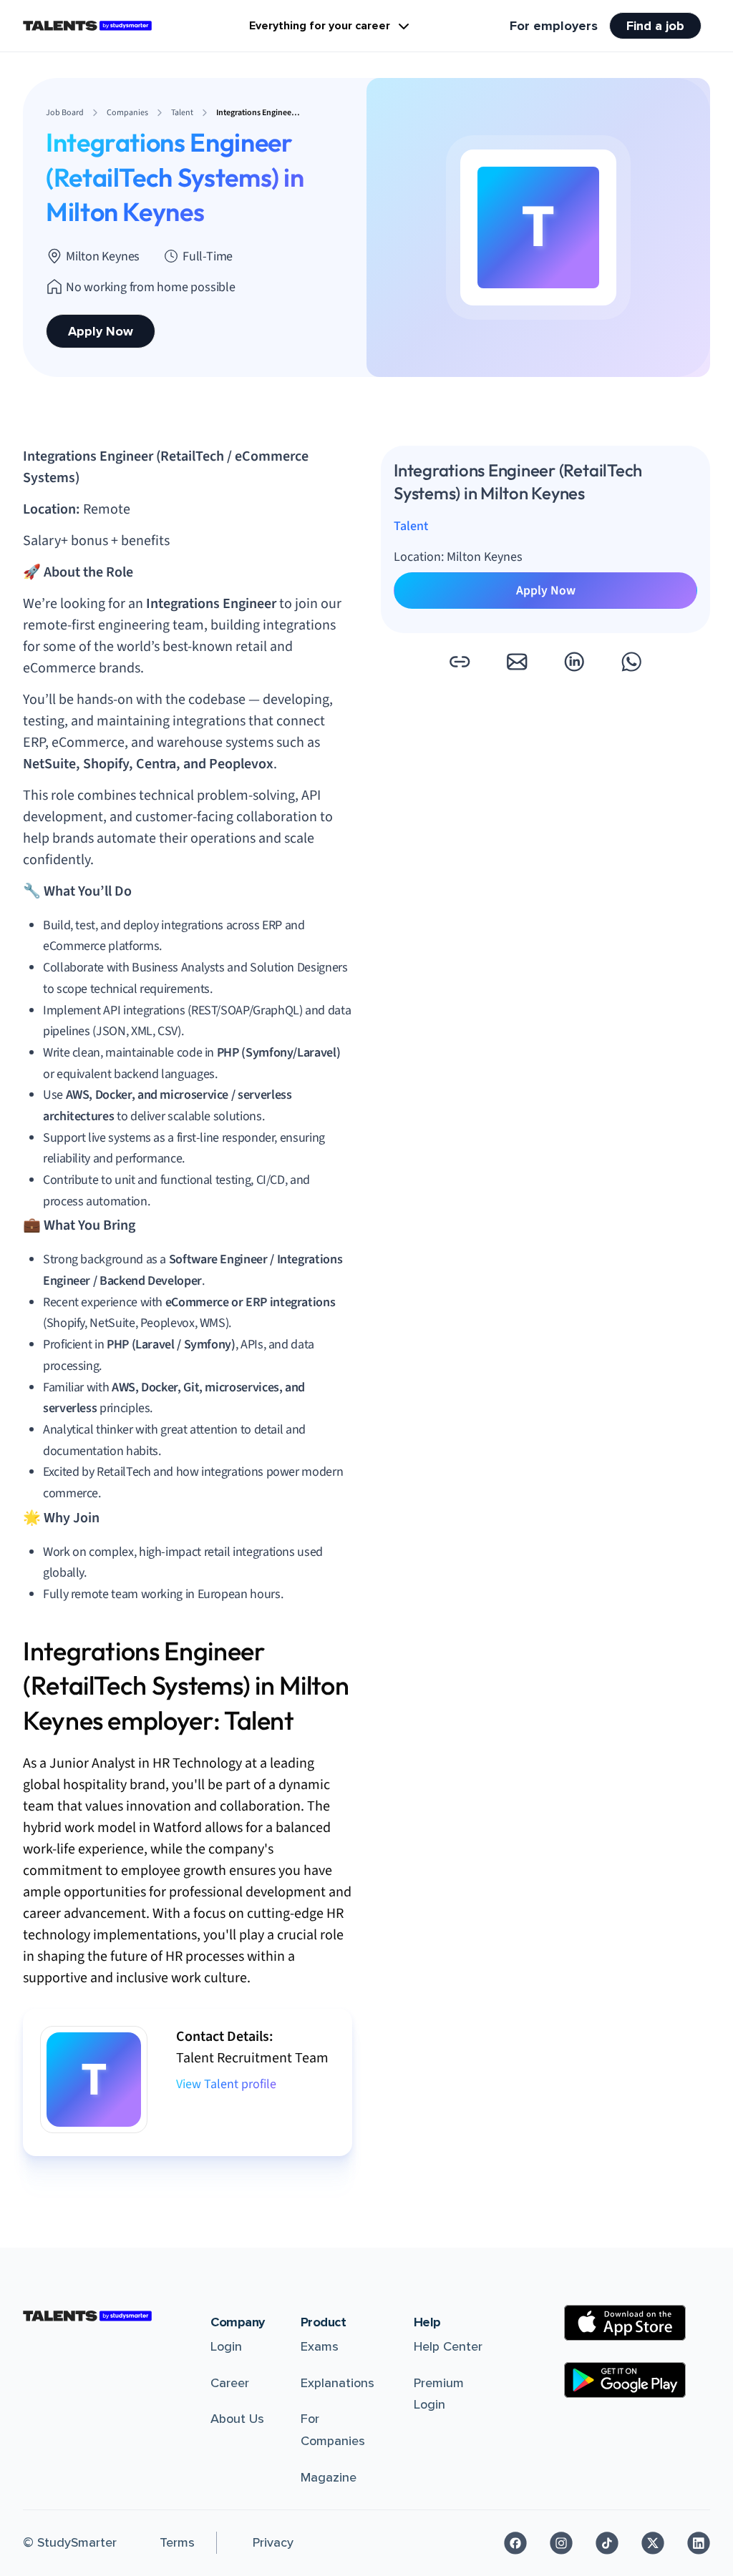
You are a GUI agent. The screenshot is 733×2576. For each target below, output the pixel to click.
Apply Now (101, 331)
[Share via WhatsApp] (631, 662)
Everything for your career (320, 26)
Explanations (338, 2383)
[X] (653, 2543)
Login (226, 2346)
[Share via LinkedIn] (574, 662)
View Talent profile (226, 2084)
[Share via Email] (517, 662)
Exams (320, 2346)
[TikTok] (607, 2543)
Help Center (448, 2346)
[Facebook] (515, 2543)
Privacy (273, 2542)
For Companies (333, 2430)
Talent (411, 526)
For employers (554, 26)
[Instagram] (561, 2543)
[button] (460, 662)
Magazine (329, 2477)
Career (230, 2383)
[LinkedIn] (699, 2543)
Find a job (655, 26)
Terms (177, 2542)
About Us (237, 2419)
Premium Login (439, 2394)
